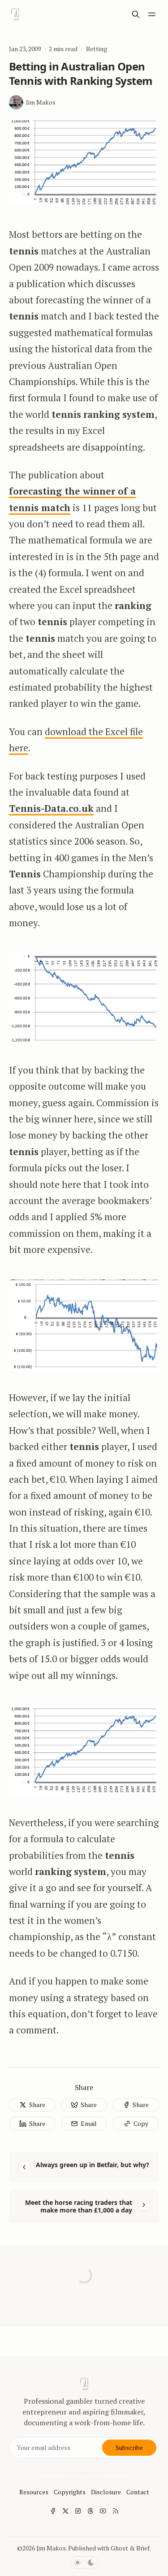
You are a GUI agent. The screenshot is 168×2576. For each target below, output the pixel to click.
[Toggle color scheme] (84, 2563)
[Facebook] (53, 2511)
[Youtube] (103, 2511)
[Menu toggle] (152, 14)
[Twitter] (65, 2511)
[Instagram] (78, 2511)
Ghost (119, 2548)
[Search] (136, 14)
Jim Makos (51, 2548)
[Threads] (90, 2511)
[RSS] (116, 2511)
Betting (97, 49)
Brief (143, 2548)
